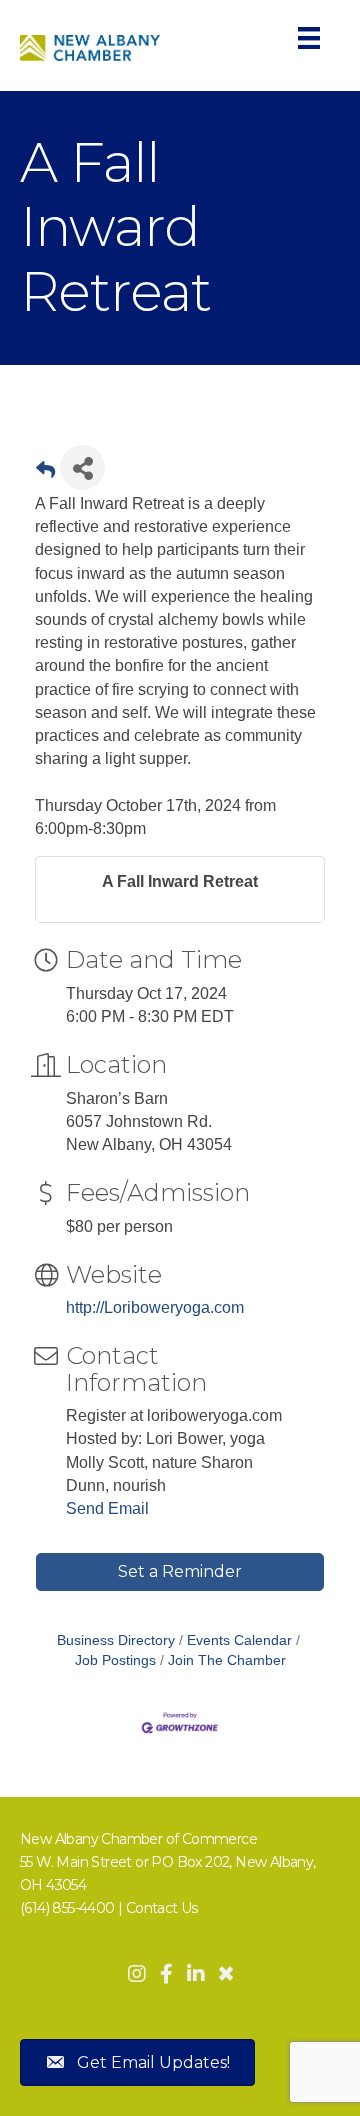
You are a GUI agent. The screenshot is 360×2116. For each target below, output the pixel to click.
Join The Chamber (227, 1660)
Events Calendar (239, 1640)
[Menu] (309, 38)
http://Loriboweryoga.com (155, 1307)
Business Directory (116, 1640)
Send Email (107, 1508)
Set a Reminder (180, 1571)
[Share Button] (82, 467)
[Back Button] (45, 473)
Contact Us (162, 1908)
